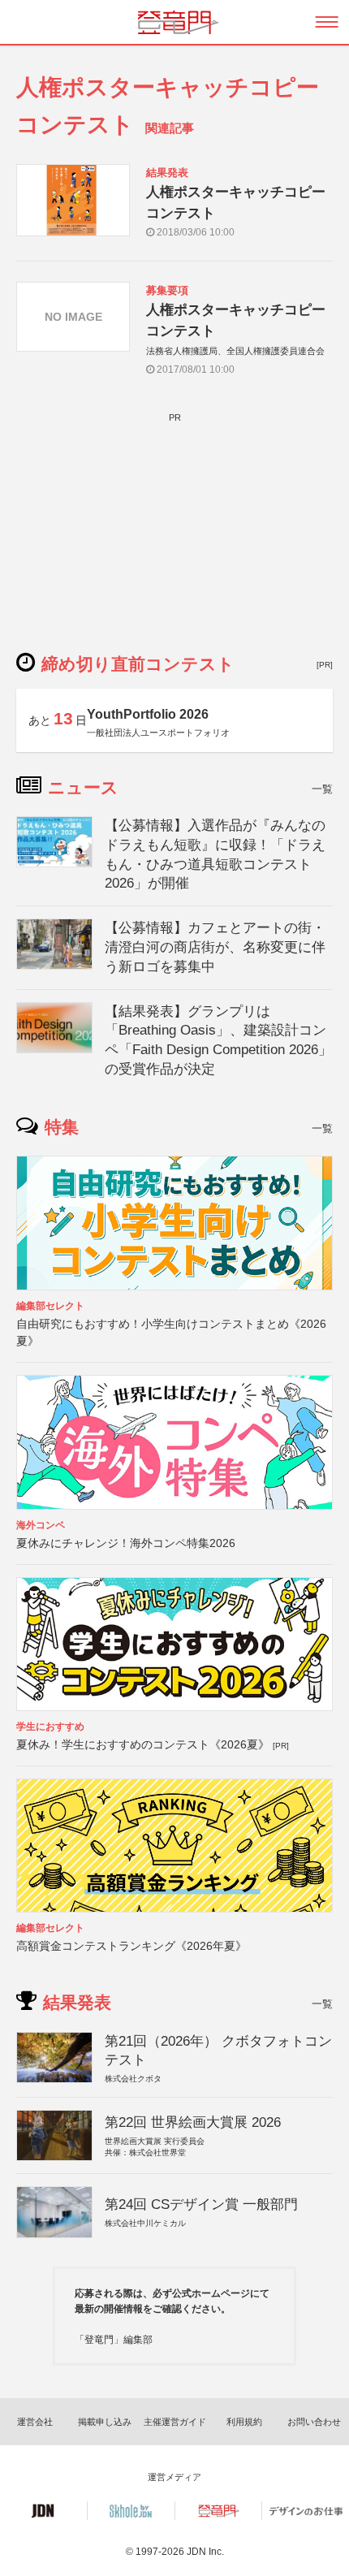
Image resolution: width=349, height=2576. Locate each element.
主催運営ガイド (175, 2422)
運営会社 (35, 2422)
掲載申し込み (105, 2422)
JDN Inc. (205, 2552)
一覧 (322, 789)
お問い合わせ (314, 2422)
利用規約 (244, 2422)
